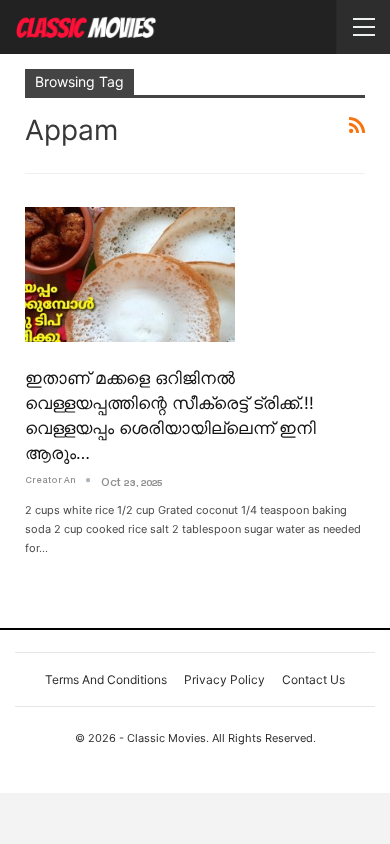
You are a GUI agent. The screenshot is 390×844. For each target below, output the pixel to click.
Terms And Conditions (106, 679)
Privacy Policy (224, 679)
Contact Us (313, 679)
